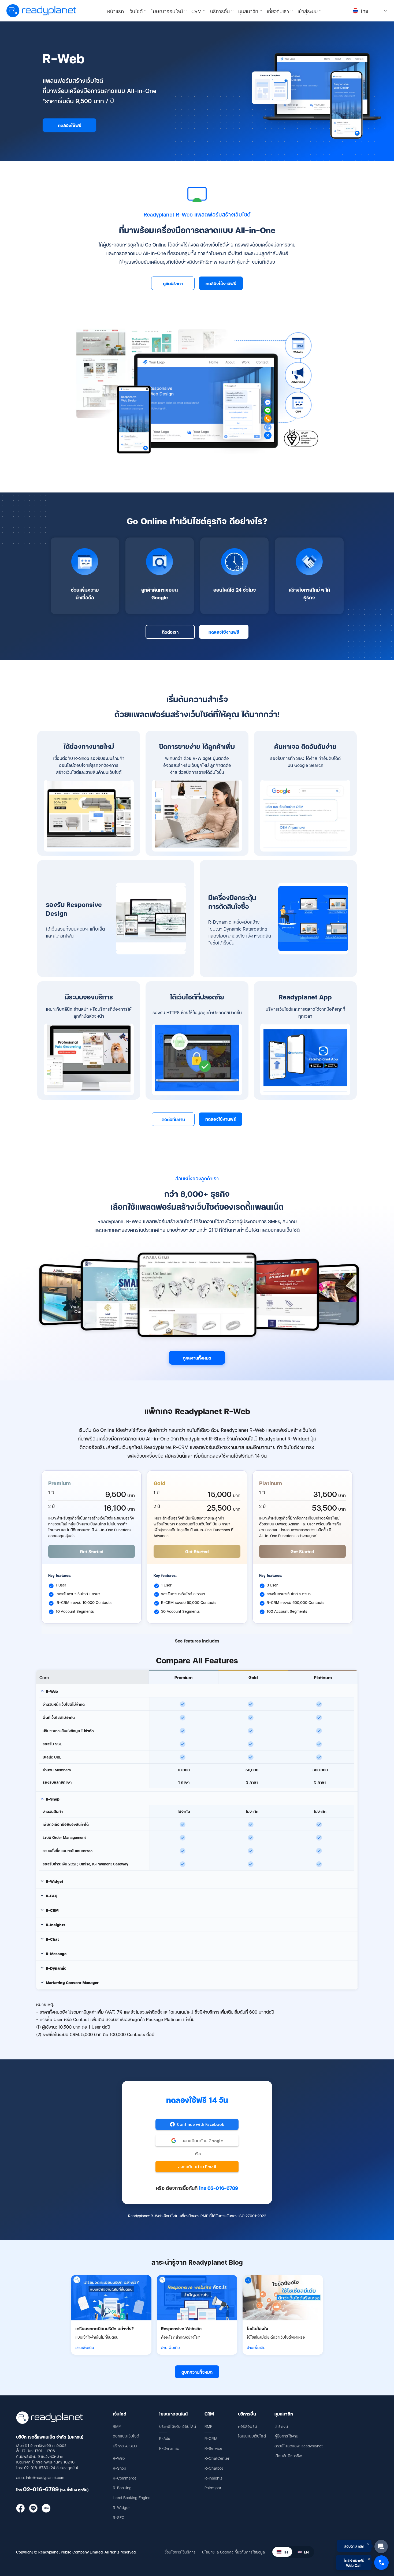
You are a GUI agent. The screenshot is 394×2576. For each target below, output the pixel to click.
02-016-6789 (41, 2489)
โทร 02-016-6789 (218, 2188)
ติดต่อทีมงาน (173, 1119)
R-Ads (165, 2438)
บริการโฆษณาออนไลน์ (178, 2426)
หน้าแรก (116, 11)
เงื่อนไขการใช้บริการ (180, 2552)
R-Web (119, 2458)
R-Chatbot (214, 2468)
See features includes (197, 1641)
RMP (117, 2426)
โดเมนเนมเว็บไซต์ (252, 2436)
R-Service (213, 2448)
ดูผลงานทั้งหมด (197, 1358)
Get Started (92, 1551)
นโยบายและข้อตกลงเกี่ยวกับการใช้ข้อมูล (233, 2552)
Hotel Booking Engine (132, 2497)
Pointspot (213, 2487)
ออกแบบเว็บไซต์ (126, 2436)
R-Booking (122, 2487)
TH (285, 2552)
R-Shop (120, 2468)
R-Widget (121, 2507)
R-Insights (213, 2478)
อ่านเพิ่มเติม (85, 2347)
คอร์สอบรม (248, 2426)
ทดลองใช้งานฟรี (221, 283)
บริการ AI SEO (125, 2446)
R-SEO (119, 2517)
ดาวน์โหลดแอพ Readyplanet (299, 2446)
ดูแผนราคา (173, 283)
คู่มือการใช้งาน (287, 2436)
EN (306, 2552)
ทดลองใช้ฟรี (70, 125)
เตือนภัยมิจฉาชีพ (288, 2456)
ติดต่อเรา (170, 632)
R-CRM (211, 2438)
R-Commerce (125, 2478)
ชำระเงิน (281, 2426)
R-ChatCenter (217, 2458)
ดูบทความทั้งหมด (197, 2372)
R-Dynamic (169, 2448)
